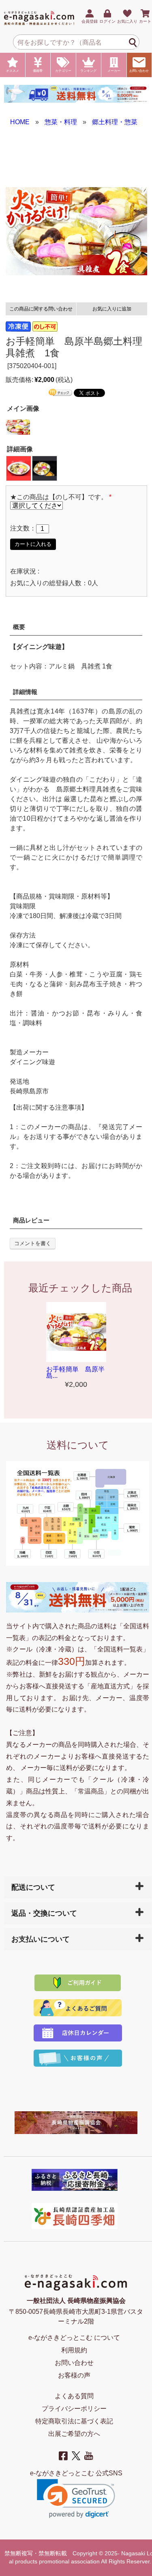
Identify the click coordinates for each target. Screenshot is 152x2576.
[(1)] (19, 468)
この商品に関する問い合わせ (41, 309)
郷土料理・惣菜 (115, 122)
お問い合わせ (139, 71)
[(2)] (45, 468)
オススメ (13, 71)
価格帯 (38, 71)
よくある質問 (74, 2396)
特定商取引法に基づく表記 (74, 2421)
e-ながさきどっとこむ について (74, 2338)
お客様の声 (74, 2375)
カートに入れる (33, 544)
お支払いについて (41, 1939)
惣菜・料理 (61, 122)
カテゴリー (63, 71)
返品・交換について (44, 1913)
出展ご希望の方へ (74, 2434)
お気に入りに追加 (112, 309)
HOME (20, 122)
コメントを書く (33, 1243)
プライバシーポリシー (74, 2409)
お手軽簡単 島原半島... (75, 1372)
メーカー (114, 71)
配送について (33, 1887)
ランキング (88, 71)
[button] (76, 2499)
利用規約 (74, 2350)
